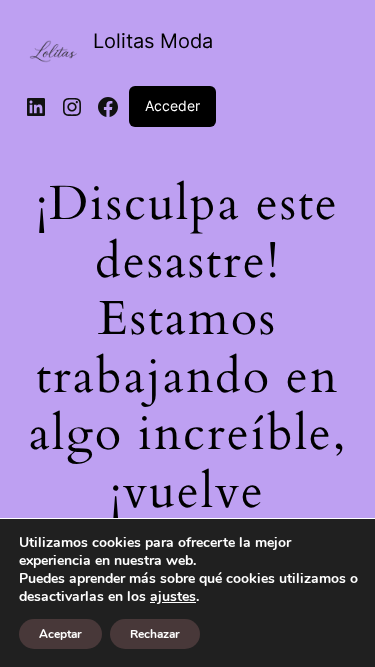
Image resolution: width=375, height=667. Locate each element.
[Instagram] (72, 107)
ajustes (173, 597)
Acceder (172, 105)
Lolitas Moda (153, 41)
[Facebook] (108, 107)
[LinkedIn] (36, 107)
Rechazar (155, 634)
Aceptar (60, 634)
